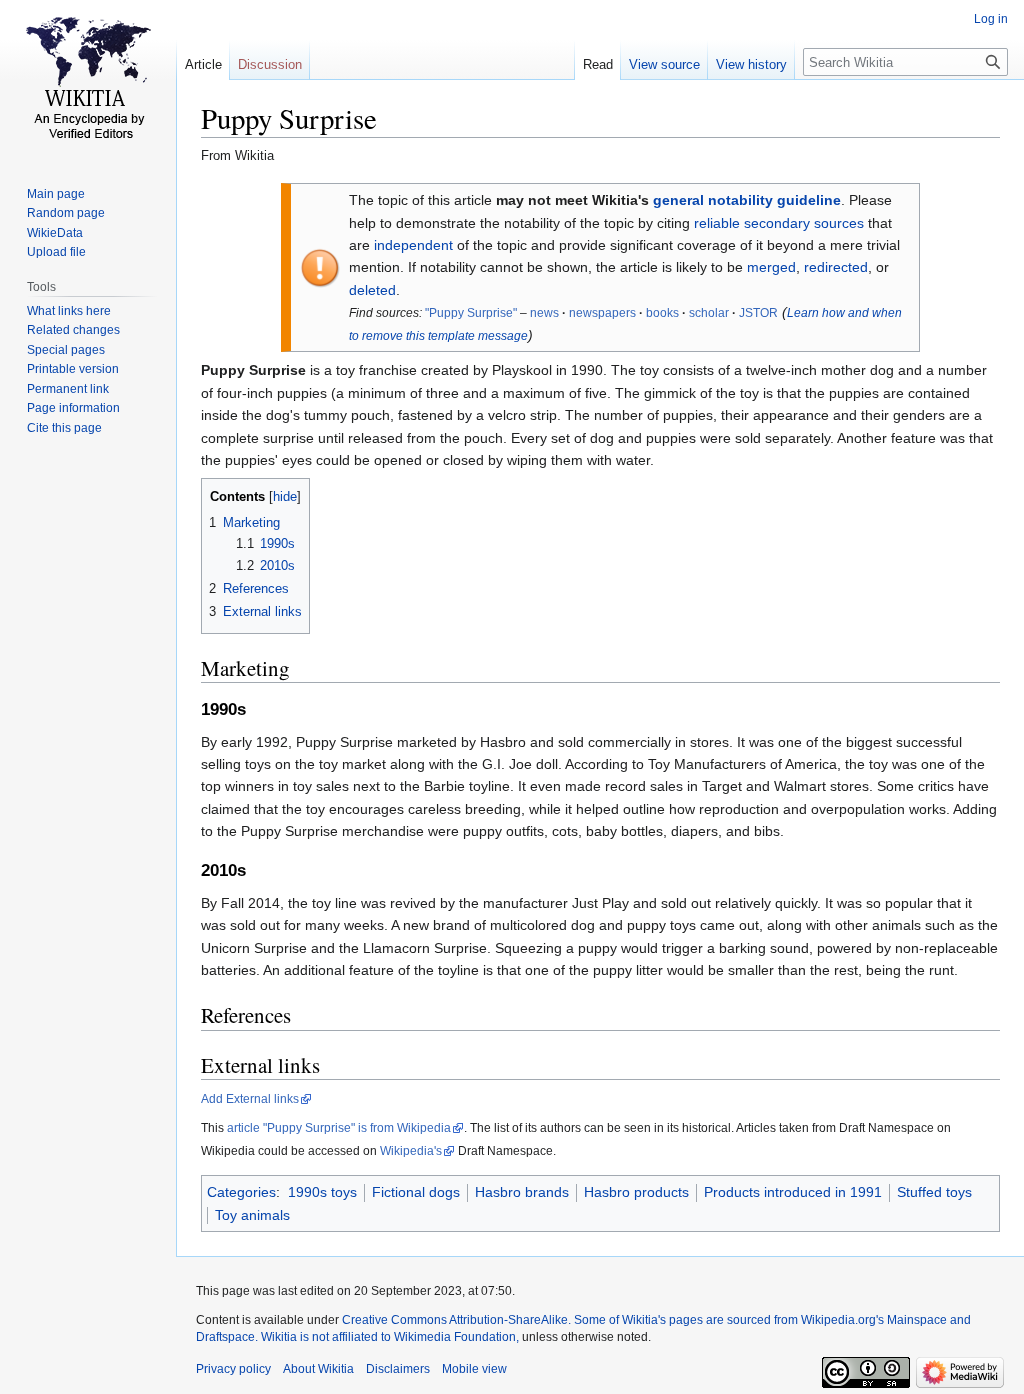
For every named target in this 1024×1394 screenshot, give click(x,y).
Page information (73, 408)
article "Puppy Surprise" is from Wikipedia (339, 1128)
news (544, 313)
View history (751, 64)
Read (598, 64)
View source (664, 64)
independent (413, 245)
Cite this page (64, 428)
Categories (241, 1192)
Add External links (250, 1099)
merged (771, 267)
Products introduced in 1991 (793, 1192)
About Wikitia (318, 1369)
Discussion (270, 64)
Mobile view (474, 1369)
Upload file (56, 252)
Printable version (73, 369)
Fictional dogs (416, 1192)
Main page (56, 194)
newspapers (602, 313)
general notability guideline (747, 200)
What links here (69, 311)
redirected (836, 267)
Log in (991, 19)
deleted (372, 290)
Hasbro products (636, 1192)
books (662, 313)
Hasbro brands (522, 1192)
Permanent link (68, 389)
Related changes (73, 330)
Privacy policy (233, 1369)
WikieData (55, 233)
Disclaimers (398, 1369)
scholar (709, 313)
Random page (66, 213)
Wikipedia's (411, 1151)
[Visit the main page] (88, 80)
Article (203, 64)
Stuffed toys (934, 1192)
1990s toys (322, 1192)
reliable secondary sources (779, 223)
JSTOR (758, 313)
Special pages (66, 350)
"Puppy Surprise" (471, 313)
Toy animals (252, 1215)
